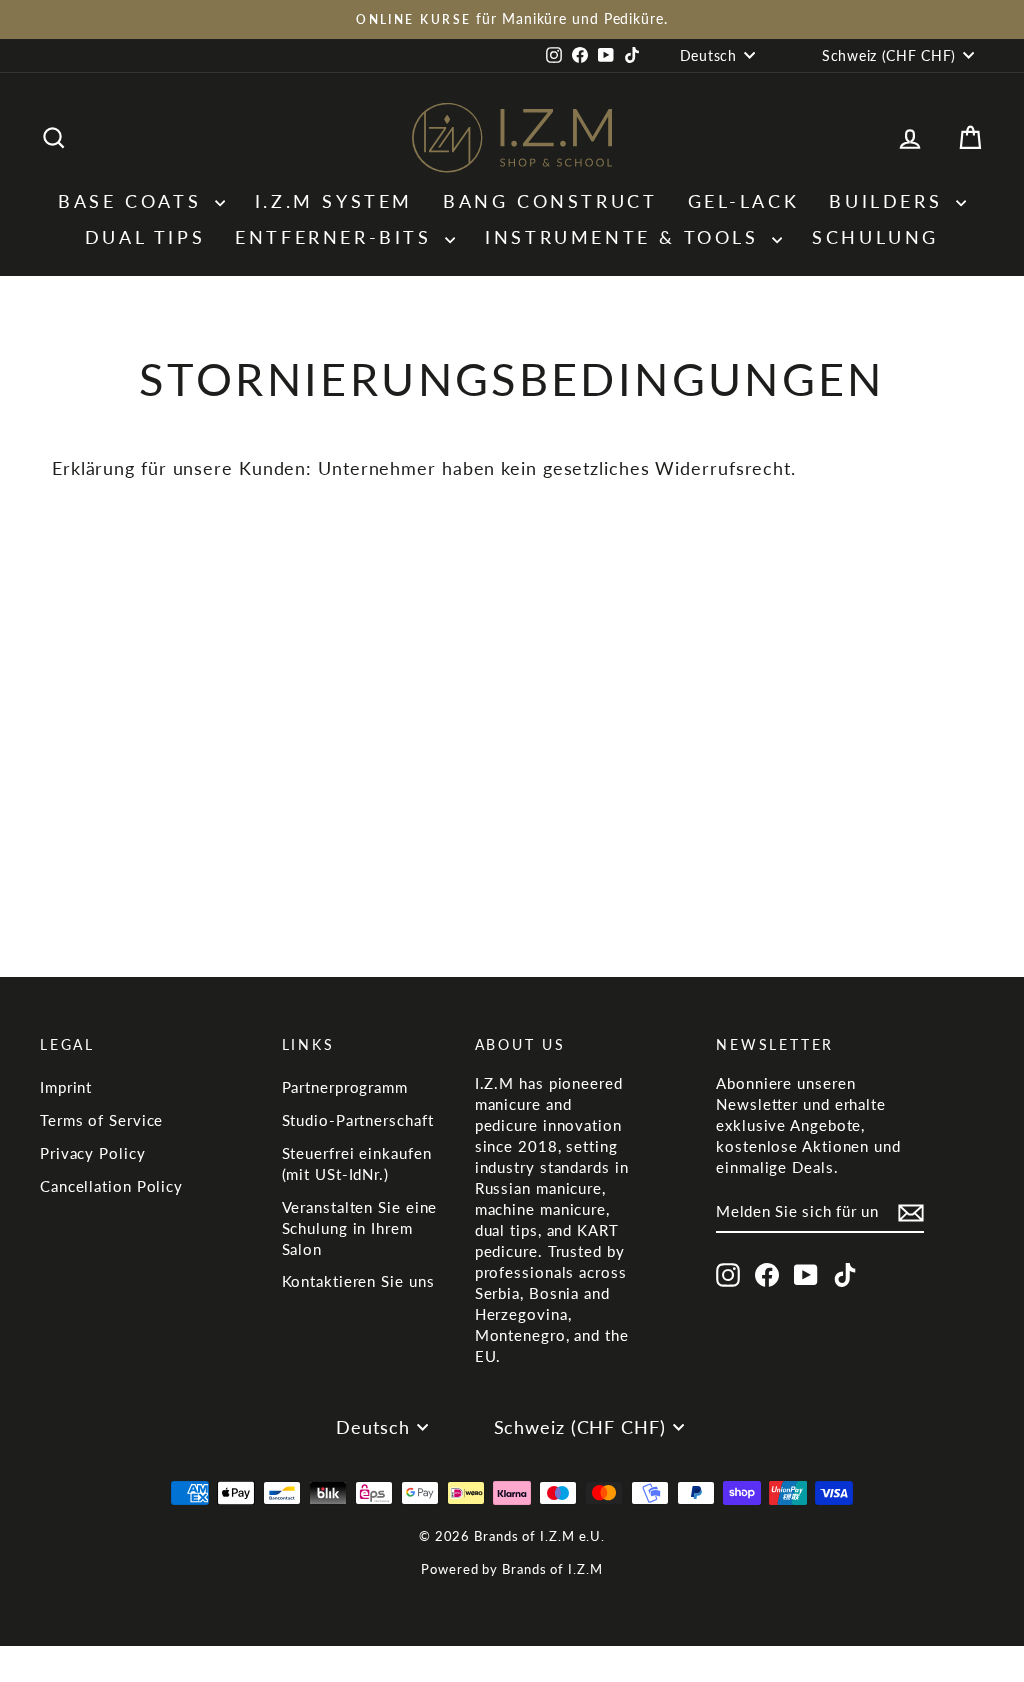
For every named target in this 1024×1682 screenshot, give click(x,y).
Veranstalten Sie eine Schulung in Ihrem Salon (360, 1228)
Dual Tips (145, 237)
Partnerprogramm (345, 1087)
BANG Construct (550, 201)
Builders (889, 201)
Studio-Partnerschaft (358, 1120)
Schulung (875, 237)
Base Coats (134, 201)
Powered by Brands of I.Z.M (511, 1569)
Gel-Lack (744, 201)
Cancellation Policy (111, 1186)
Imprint (66, 1087)
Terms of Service (101, 1120)
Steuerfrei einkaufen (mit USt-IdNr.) (357, 1163)
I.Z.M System (334, 201)
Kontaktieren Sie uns (358, 1281)
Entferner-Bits (337, 237)
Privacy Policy (93, 1153)
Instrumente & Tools (626, 237)
